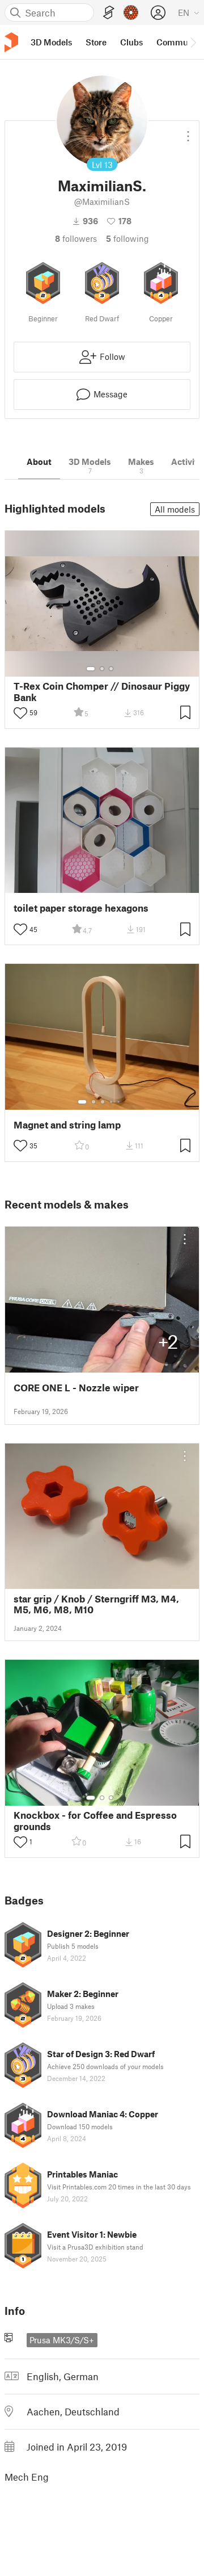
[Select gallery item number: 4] (112, 1102)
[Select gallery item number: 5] (120, 1102)
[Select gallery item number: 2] (102, 669)
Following (127, 238)
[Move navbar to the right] (193, 42)
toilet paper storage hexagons (81, 908)
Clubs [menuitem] (131, 42)
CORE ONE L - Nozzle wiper (76, 1388)
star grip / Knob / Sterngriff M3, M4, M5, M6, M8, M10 (96, 1604)
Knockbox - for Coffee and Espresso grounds (95, 1820)
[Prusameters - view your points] (131, 12)
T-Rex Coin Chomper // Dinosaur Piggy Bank (102, 691)
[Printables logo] (11, 42)
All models (175, 509)
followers (76, 238)
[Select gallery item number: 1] (91, 669)
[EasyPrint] (109, 13)
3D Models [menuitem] (51, 42)
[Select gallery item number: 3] (111, 669)
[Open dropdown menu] (188, 132)
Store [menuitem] (96, 42)
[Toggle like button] (20, 713)
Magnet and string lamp (67, 1125)
